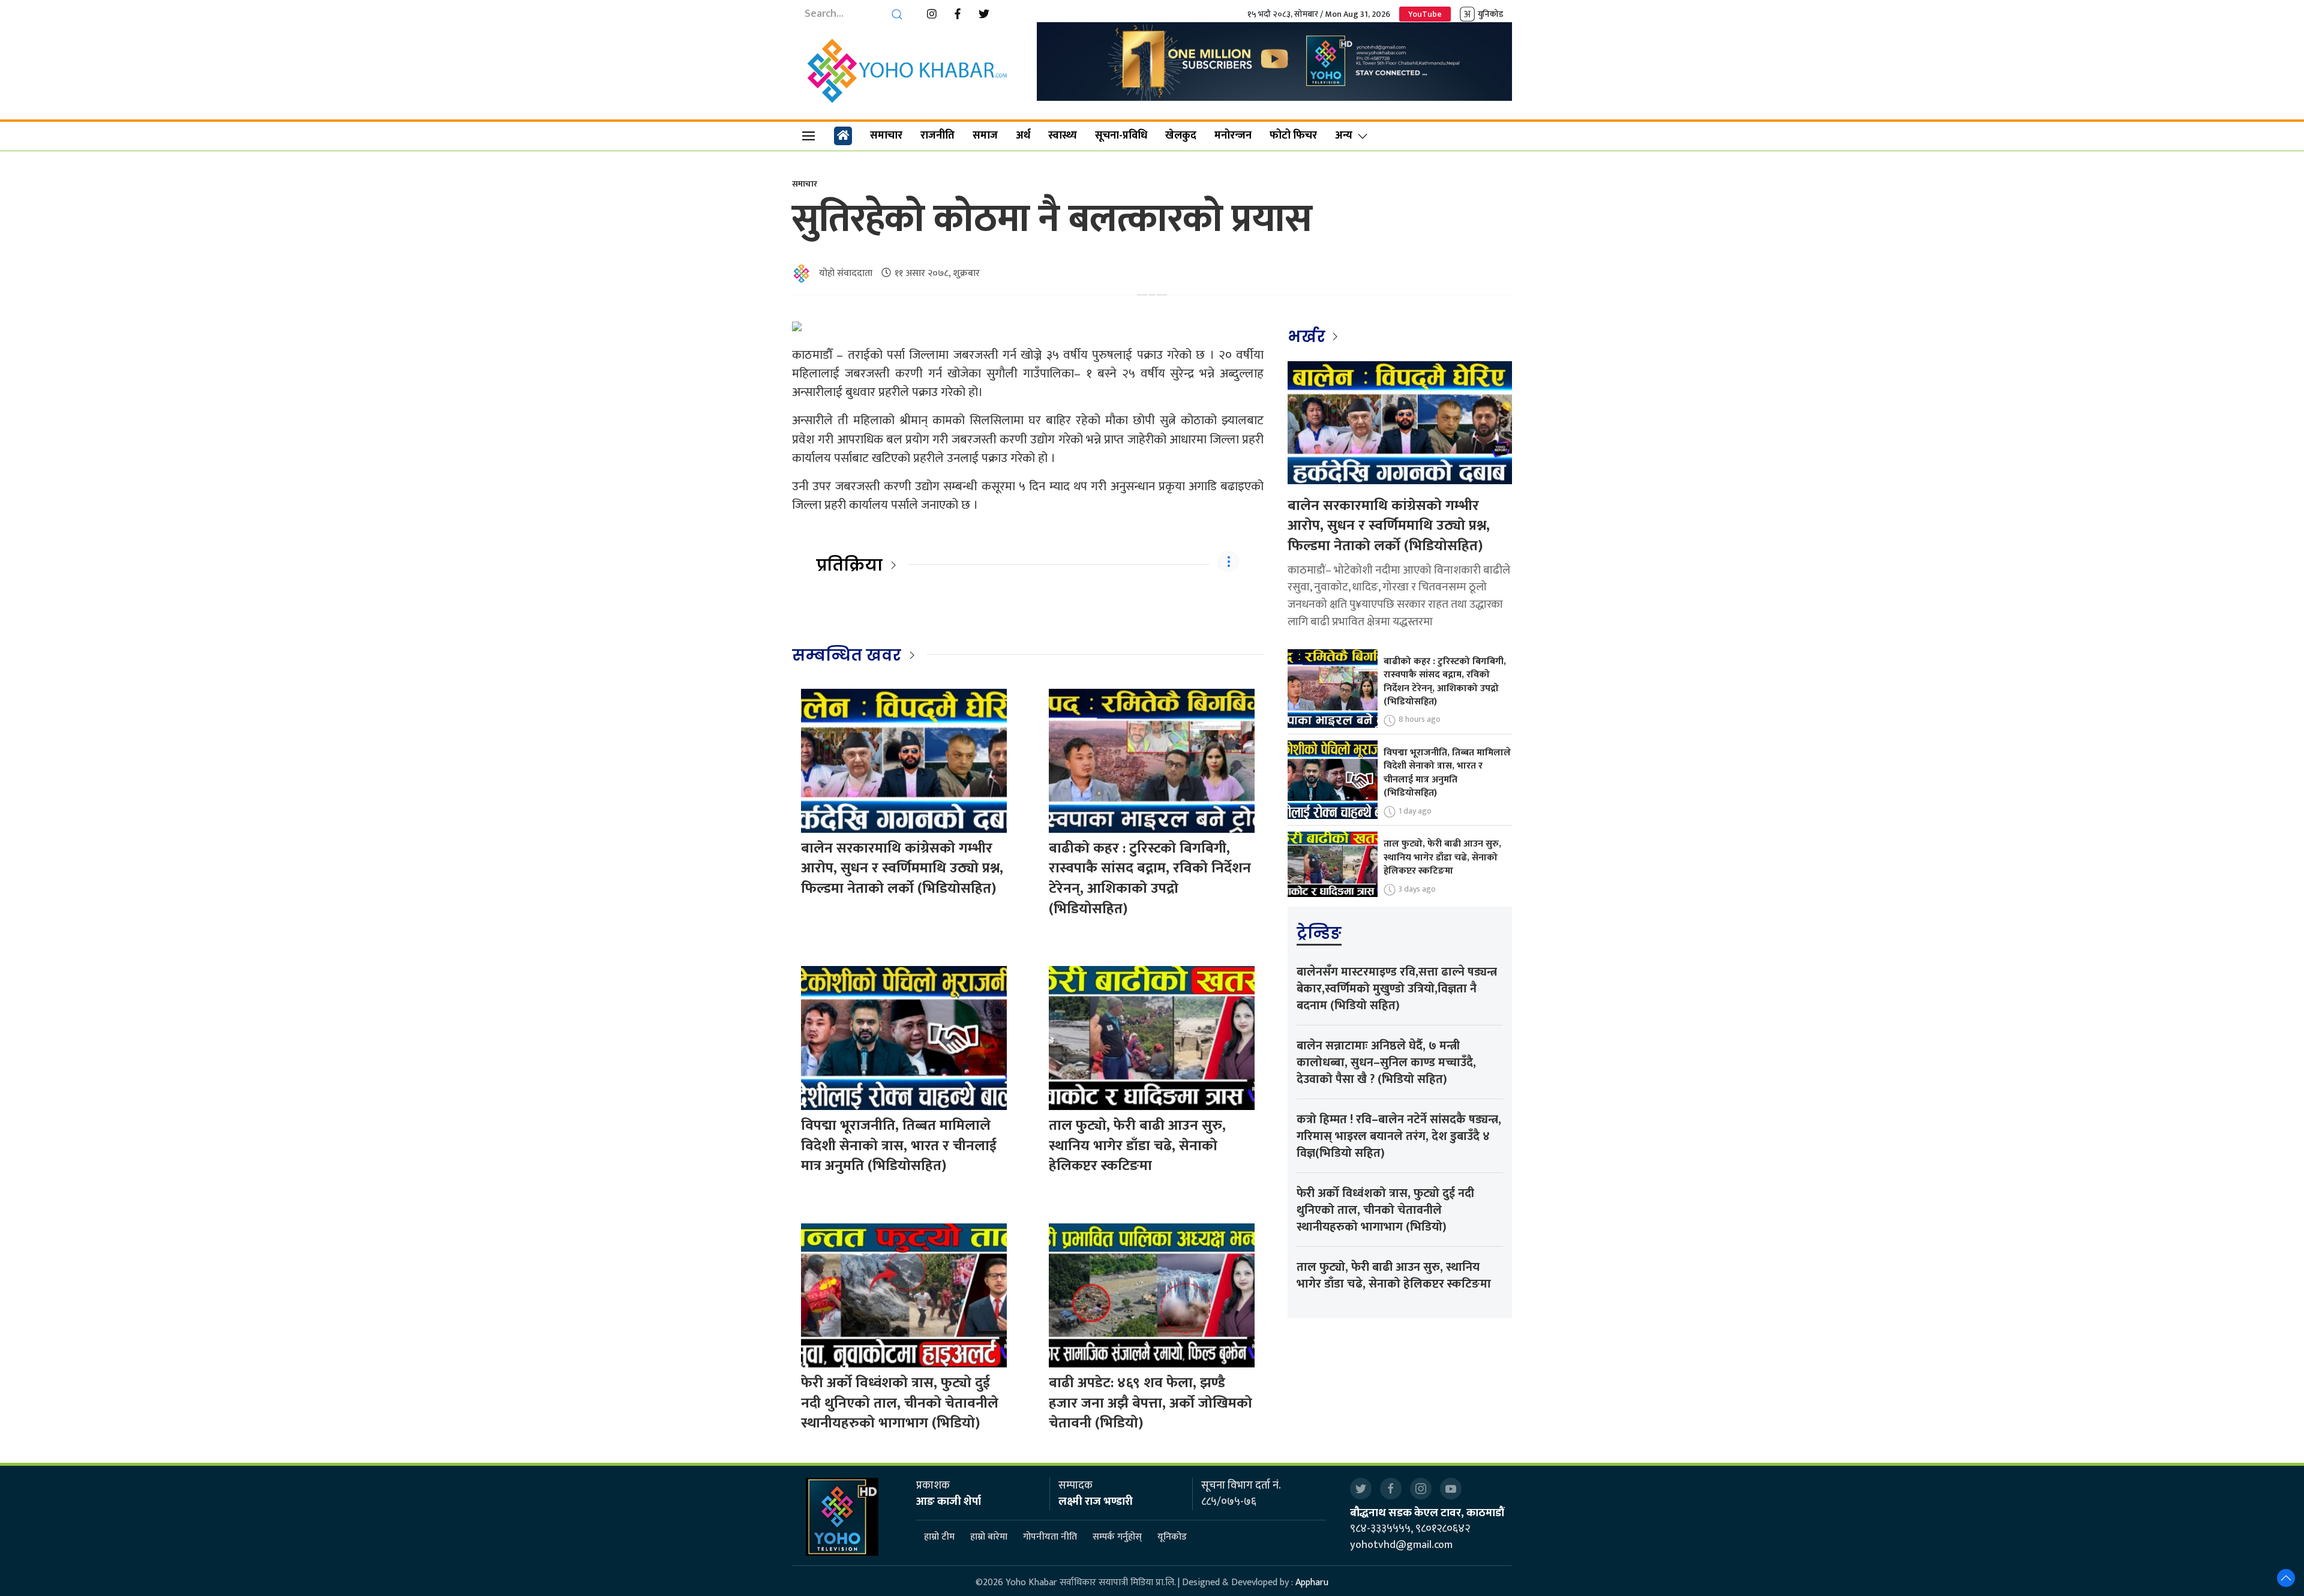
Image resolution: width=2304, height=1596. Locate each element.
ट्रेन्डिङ (1319, 933)
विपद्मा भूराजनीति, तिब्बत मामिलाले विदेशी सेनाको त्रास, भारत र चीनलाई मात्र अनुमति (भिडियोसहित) (899, 1146)
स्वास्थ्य (1063, 136)
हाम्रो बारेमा (989, 1537)
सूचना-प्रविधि (1121, 136)
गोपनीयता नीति (1050, 1537)
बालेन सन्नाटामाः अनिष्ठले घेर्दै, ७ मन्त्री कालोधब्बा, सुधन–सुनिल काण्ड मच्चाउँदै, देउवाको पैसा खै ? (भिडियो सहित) (1386, 1063)
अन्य (1344, 136)
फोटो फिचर (1293, 136)
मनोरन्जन (1233, 136)
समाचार (886, 136)
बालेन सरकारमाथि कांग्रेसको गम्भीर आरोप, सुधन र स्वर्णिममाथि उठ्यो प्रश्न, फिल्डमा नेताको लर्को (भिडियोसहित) (902, 868)
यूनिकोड (1172, 1537)
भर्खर (1308, 337)
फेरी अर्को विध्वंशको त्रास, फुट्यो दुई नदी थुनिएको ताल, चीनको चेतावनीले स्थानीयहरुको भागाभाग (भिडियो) (900, 1403)
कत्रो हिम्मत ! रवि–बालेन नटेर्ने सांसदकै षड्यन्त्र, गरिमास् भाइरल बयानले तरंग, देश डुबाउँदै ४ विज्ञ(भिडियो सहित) (1399, 1136)
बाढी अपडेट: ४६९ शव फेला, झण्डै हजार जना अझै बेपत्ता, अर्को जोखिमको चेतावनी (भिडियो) (1150, 1403)
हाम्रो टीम (939, 1537)
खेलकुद (1181, 136)
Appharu (1312, 1582)
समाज (985, 136)
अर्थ (1023, 136)
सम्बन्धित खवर (847, 655)
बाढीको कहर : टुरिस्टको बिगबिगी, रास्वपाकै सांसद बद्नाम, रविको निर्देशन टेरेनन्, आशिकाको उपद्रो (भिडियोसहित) (1150, 879)
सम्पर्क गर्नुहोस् (1117, 1537)
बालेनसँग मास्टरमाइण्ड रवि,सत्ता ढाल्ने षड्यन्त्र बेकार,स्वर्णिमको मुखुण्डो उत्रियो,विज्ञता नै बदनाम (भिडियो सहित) (1397, 989)
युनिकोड (1490, 14)
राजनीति (937, 136)
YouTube (1425, 14)
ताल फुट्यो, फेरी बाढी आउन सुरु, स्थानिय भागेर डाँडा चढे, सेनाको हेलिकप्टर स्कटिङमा (1137, 1146)
